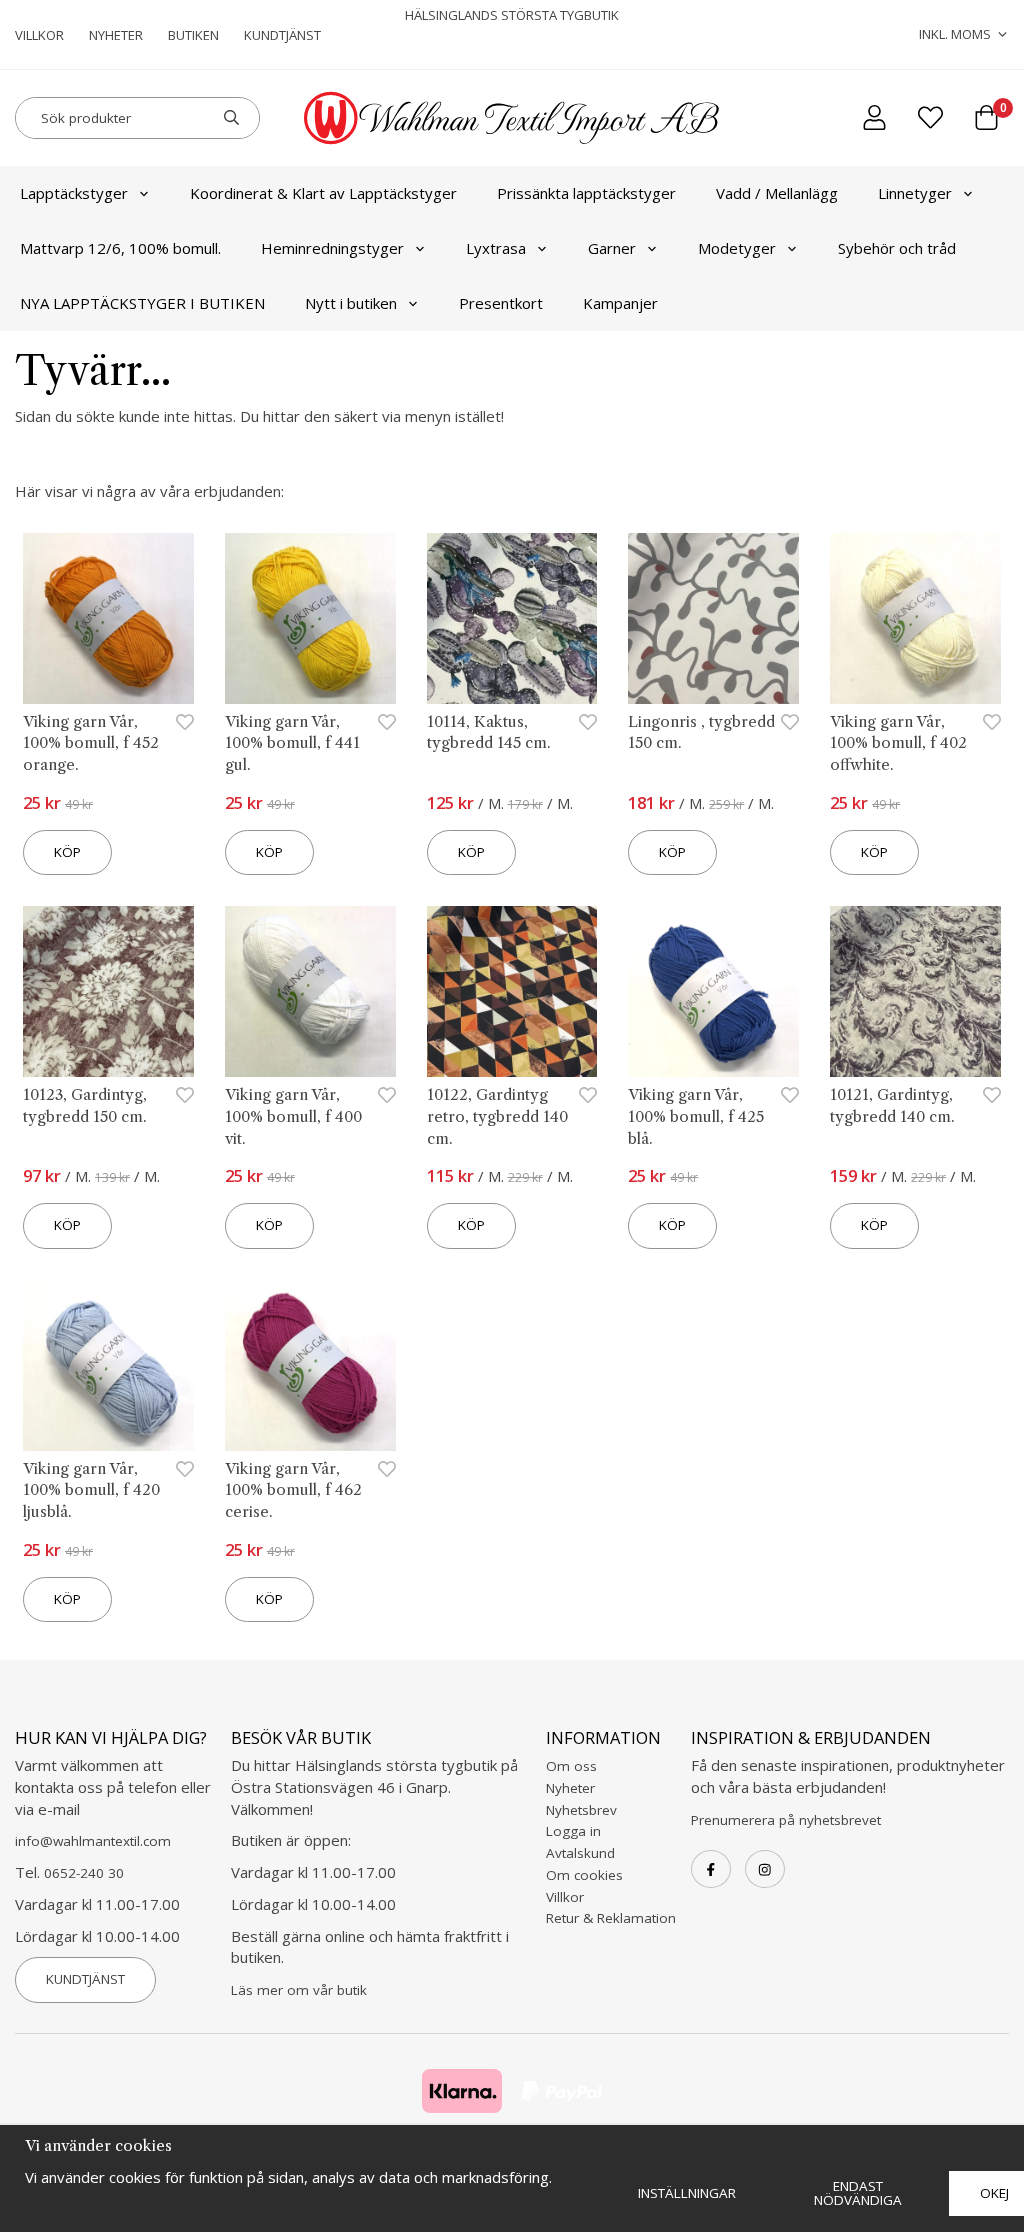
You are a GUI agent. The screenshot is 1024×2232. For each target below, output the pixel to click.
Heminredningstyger (332, 248)
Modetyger (737, 248)
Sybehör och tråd (897, 248)
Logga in (573, 1831)
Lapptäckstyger (74, 193)
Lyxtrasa (496, 248)
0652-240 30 (84, 1873)
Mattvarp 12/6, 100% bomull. (120, 248)
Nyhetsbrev (581, 1810)
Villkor (39, 35)
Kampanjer (620, 303)
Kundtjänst (282, 35)
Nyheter (116, 35)
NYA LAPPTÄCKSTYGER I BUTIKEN (142, 303)
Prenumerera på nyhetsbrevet (786, 1820)
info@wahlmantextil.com (93, 1841)
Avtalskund (580, 1853)
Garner (612, 248)
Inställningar (687, 2193)
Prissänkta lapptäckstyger (586, 193)
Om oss (571, 1766)
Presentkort (501, 303)
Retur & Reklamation (611, 1918)
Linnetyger (915, 193)
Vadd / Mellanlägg (777, 193)
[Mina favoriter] (930, 117)
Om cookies (584, 1875)
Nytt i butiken (351, 303)
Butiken (193, 35)
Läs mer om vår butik (299, 1990)
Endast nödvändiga (858, 2193)
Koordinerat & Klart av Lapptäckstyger (323, 193)
